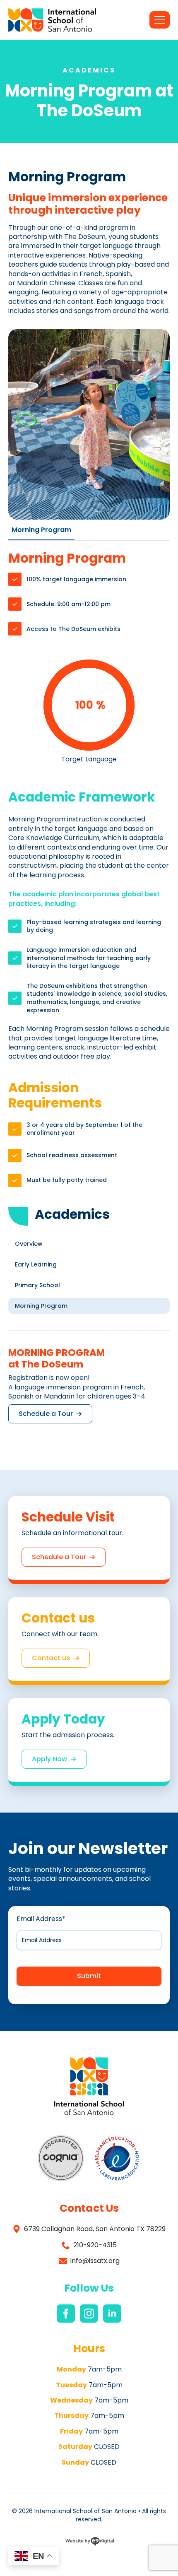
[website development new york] (90, 2543)
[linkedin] (112, 2314)
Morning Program (41, 1306)
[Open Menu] (160, 20)
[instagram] (89, 2314)
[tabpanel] (89, 869)
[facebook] (66, 2314)
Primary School (37, 1285)
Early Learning (36, 1264)
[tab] (41, 530)
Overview (29, 1244)
